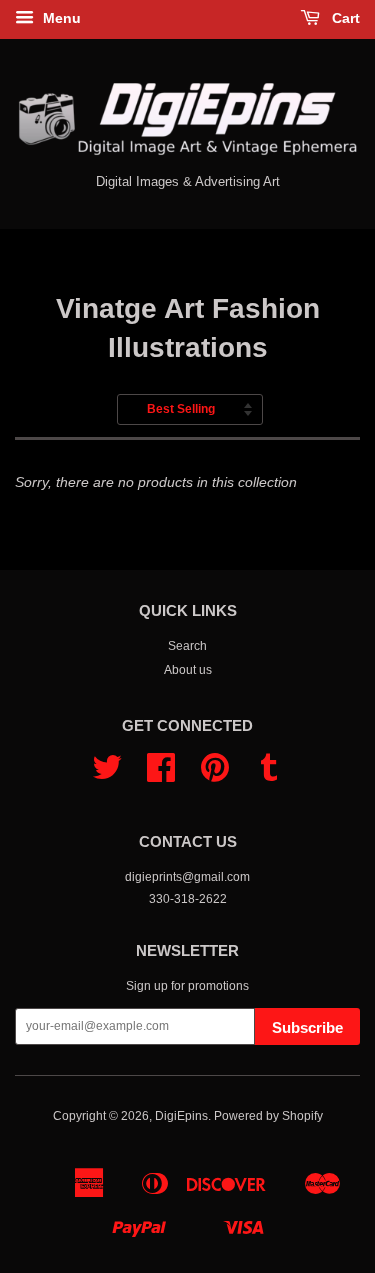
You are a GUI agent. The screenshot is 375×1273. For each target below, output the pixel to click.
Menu (60, 18)
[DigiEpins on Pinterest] (215, 775)
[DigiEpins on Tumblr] (269, 775)
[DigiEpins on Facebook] (161, 775)
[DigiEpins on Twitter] (107, 775)
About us (188, 670)
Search (187, 646)
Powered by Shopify (268, 1116)
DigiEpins (181, 1116)
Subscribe (307, 1027)
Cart (344, 18)
